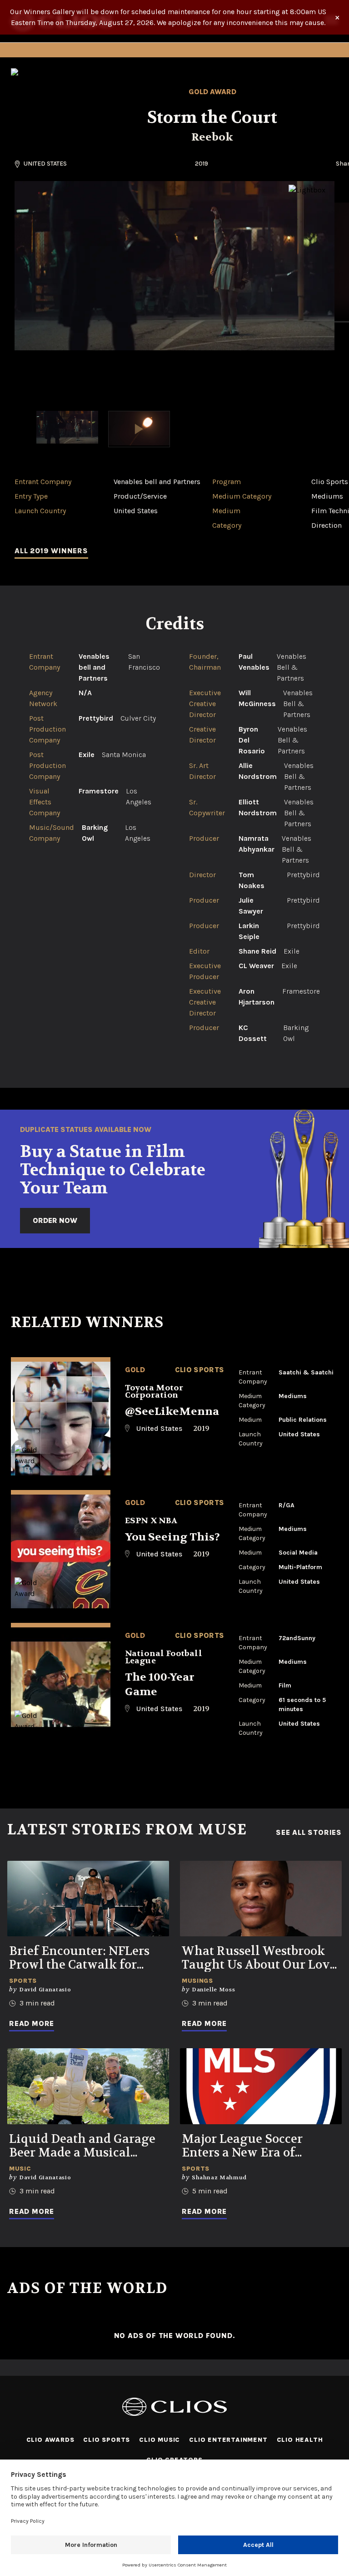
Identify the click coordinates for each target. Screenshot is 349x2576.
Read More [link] (32, 2023)
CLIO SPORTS (107, 2440)
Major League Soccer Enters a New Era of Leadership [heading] (242, 2146)
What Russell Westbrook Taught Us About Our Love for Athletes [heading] (259, 1958)
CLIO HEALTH (300, 2440)
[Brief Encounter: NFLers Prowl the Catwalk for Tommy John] (88, 1899)
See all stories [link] (309, 1833)
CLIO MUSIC (160, 2440)
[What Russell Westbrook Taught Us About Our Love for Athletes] (261, 1899)
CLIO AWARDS (50, 2440)
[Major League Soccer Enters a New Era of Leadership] (261, 2086)
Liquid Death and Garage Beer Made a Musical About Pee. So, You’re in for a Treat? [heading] (86, 2146)
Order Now (55, 1220)
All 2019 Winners (51, 551)
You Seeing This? (172, 1537)
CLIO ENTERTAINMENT (228, 2440)
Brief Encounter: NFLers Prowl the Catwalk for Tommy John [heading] (79, 1958)
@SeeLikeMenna (172, 1412)
